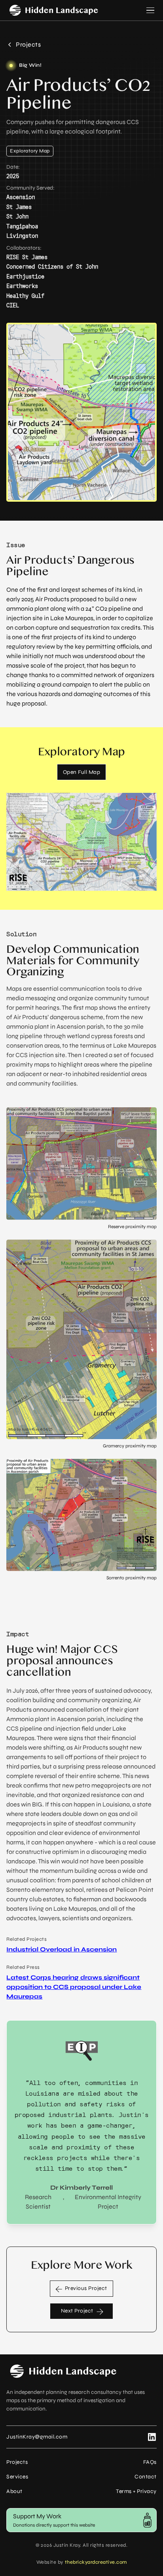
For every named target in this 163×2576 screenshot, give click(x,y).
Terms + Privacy (136, 2491)
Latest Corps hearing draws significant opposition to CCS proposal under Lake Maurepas (74, 1987)
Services (17, 2477)
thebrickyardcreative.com (96, 2562)
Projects (17, 2462)
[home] (54, 10)
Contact (146, 2477)
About (14, 2491)
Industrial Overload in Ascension (62, 1949)
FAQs (150, 2462)
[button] (149, 10)
